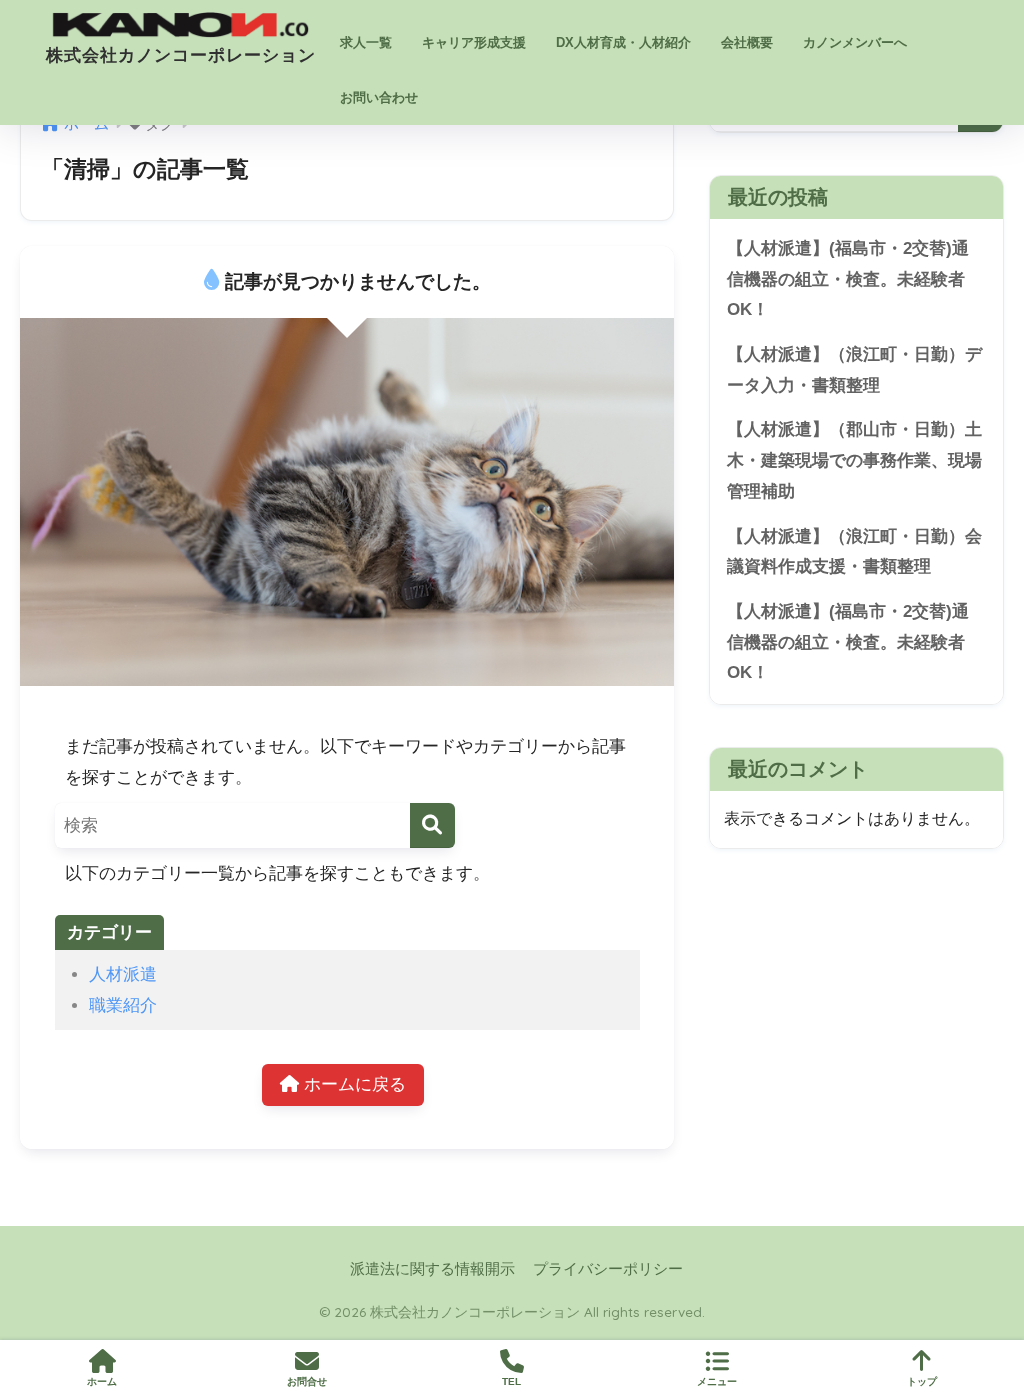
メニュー (717, 1381)
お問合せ (307, 1381)
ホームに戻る (352, 1084)
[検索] (432, 825)
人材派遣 (123, 974)
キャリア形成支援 (474, 42)
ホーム (102, 1381)
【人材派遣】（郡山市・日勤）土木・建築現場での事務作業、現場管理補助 (854, 460)
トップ (922, 1381)
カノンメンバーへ (855, 42)
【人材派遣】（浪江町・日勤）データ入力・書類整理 (854, 370)
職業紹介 (123, 1005)
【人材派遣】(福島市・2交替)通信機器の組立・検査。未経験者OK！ (848, 279)
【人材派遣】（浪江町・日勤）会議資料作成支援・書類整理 (854, 552)
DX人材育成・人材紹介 (623, 42)
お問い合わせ (379, 97)
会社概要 (747, 42)
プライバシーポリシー (608, 1269)
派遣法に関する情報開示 (432, 1269)
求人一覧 (366, 42)
